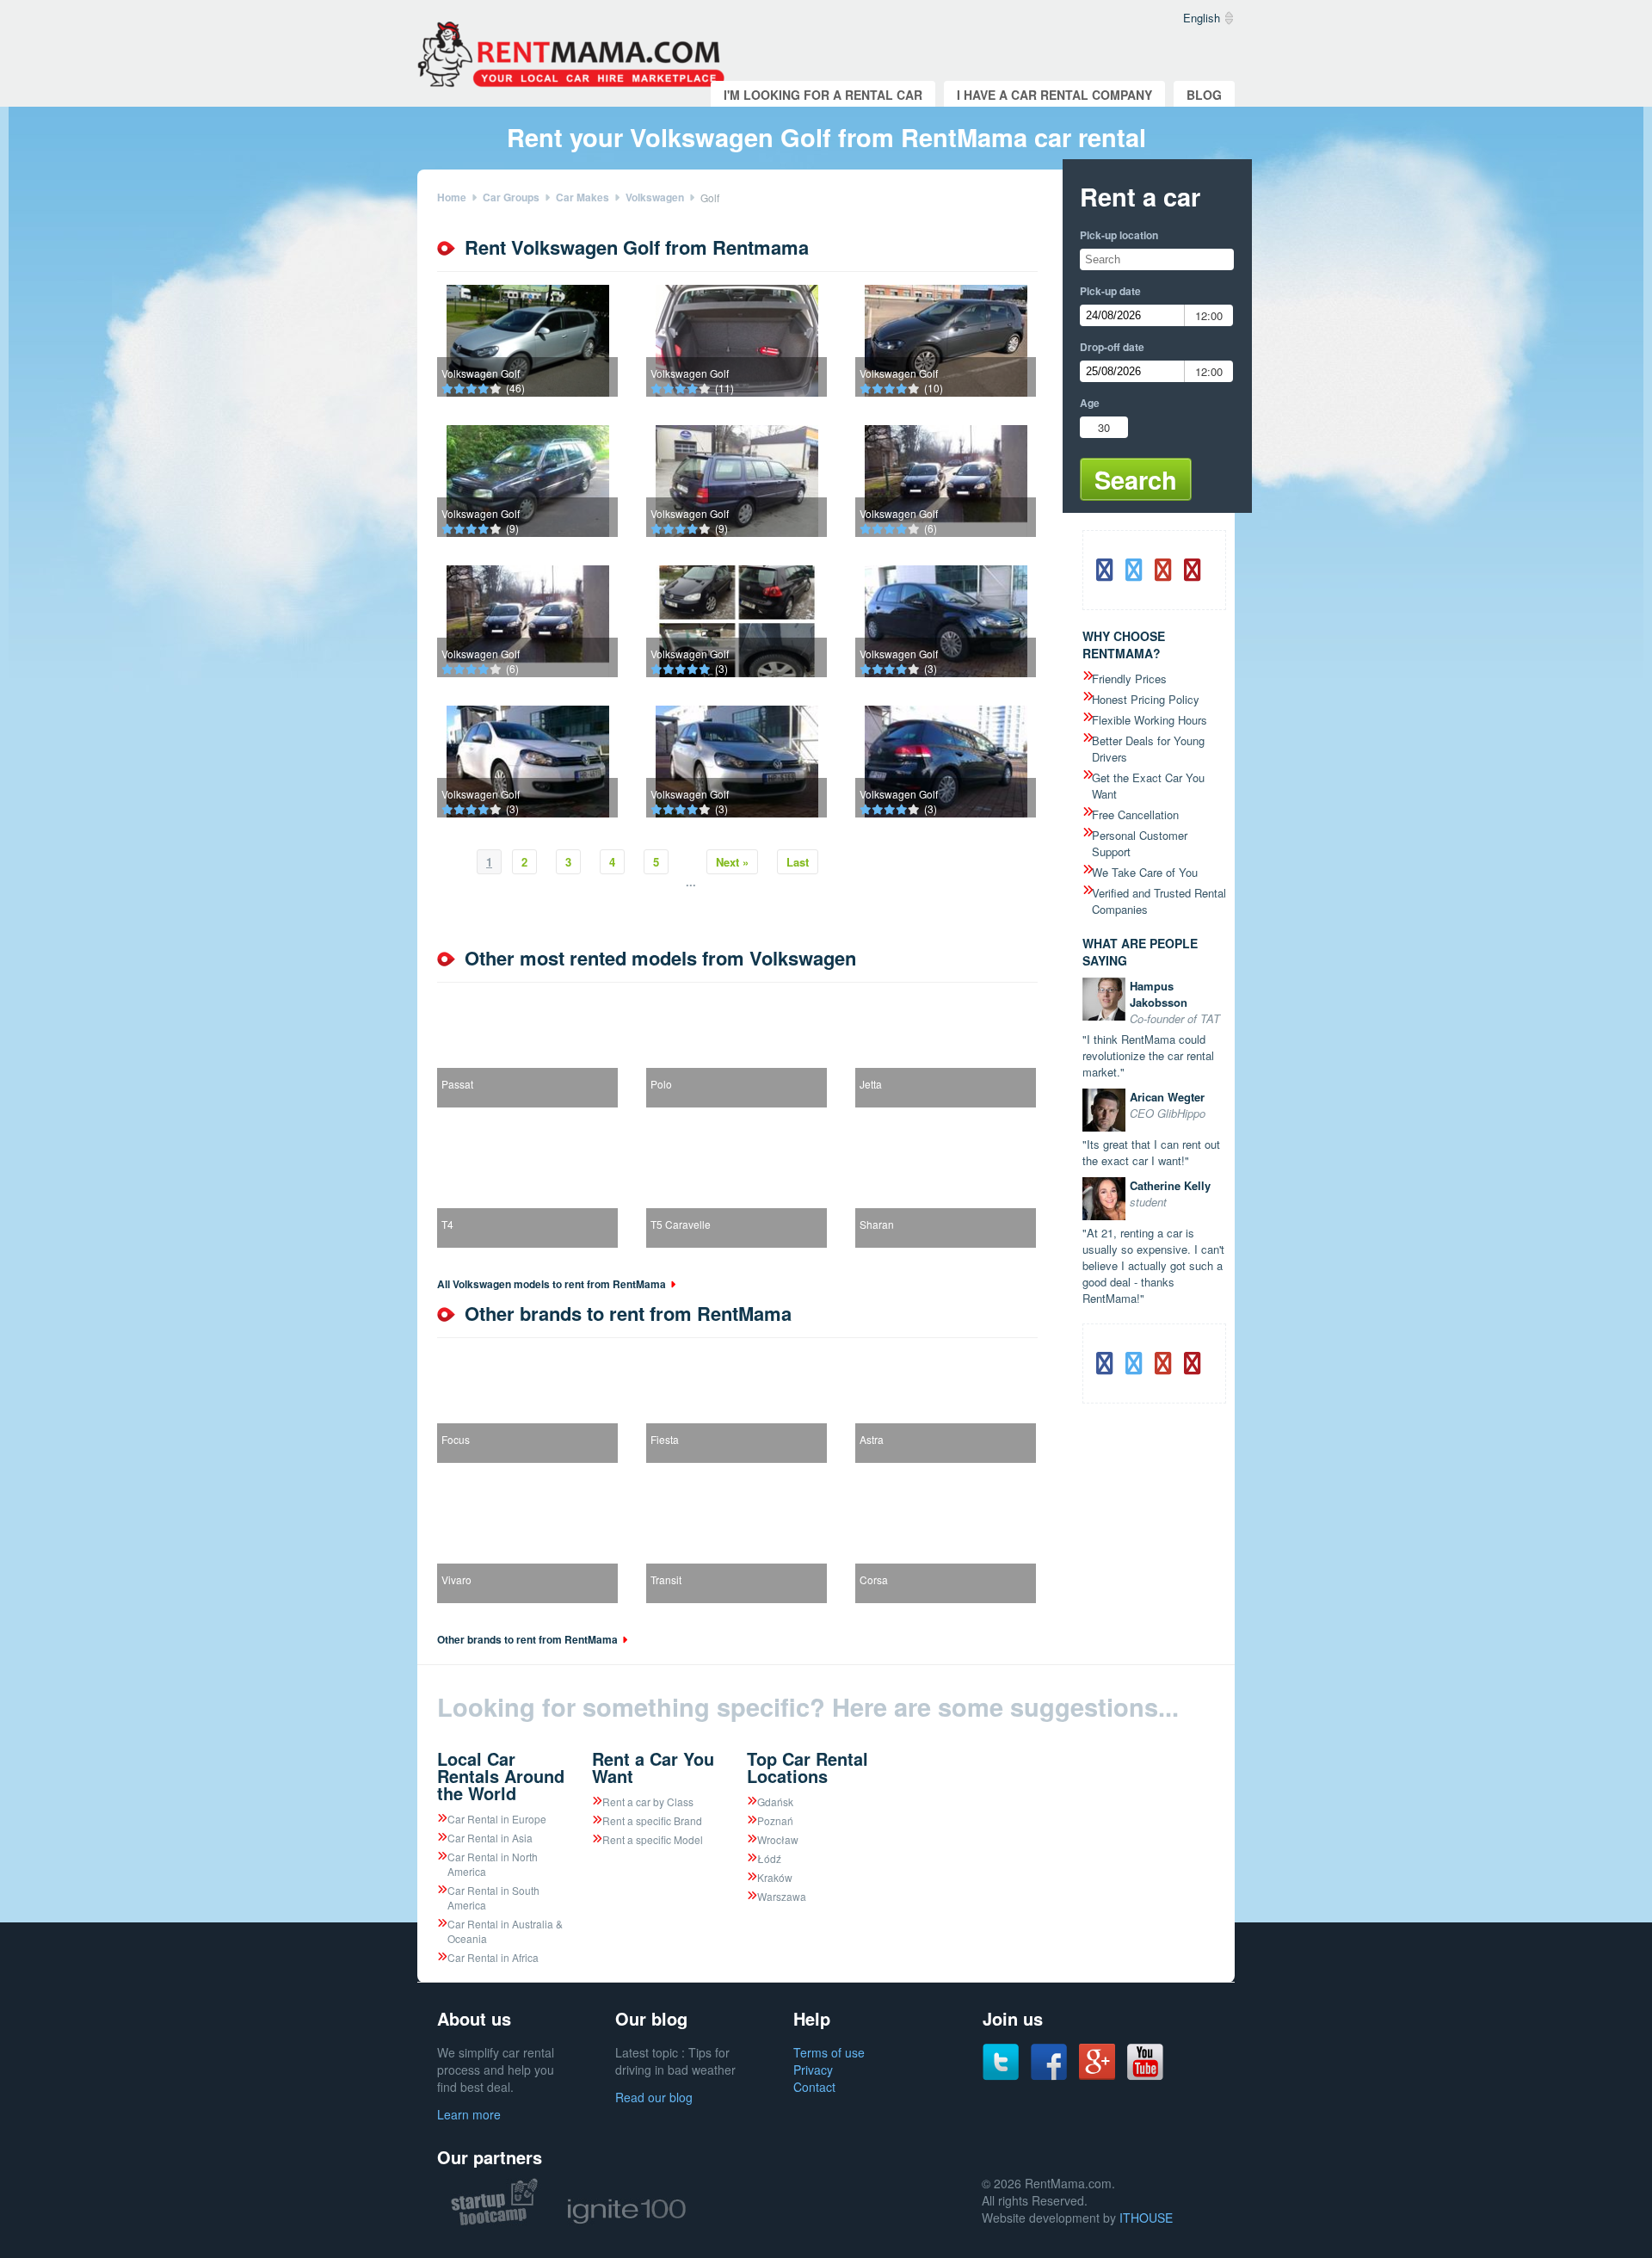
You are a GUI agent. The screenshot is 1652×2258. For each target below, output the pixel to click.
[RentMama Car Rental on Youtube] (1145, 2076)
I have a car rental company (1054, 95)
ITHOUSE (1146, 2218)
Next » (732, 862)
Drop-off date (1112, 347)
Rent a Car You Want (653, 1767)
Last (798, 862)
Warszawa (782, 1896)
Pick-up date (1110, 291)
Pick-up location (1119, 235)
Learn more (469, 2114)
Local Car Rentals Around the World (501, 1776)
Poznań (775, 1820)
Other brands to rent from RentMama (527, 1639)
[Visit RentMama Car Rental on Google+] (1097, 2075)
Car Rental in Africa (493, 1957)
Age (1090, 403)
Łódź (769, 1858)
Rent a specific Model (653, 1839)
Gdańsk (775, 1801)
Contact (814, 2087)
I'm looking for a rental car (823, 95)
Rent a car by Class (648, 1801)
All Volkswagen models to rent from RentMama (552, 1284)
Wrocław (778, 1839)
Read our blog (654, 2097)
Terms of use (829, 2052)
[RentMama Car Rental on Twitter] (1001, 2076)
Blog (1204, 95)
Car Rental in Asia (490, 1838)
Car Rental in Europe (497, 1819)
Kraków (775, 1877)
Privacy (813, 2070)
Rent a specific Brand (652, 1820)
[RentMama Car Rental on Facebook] (1049, 2076)
